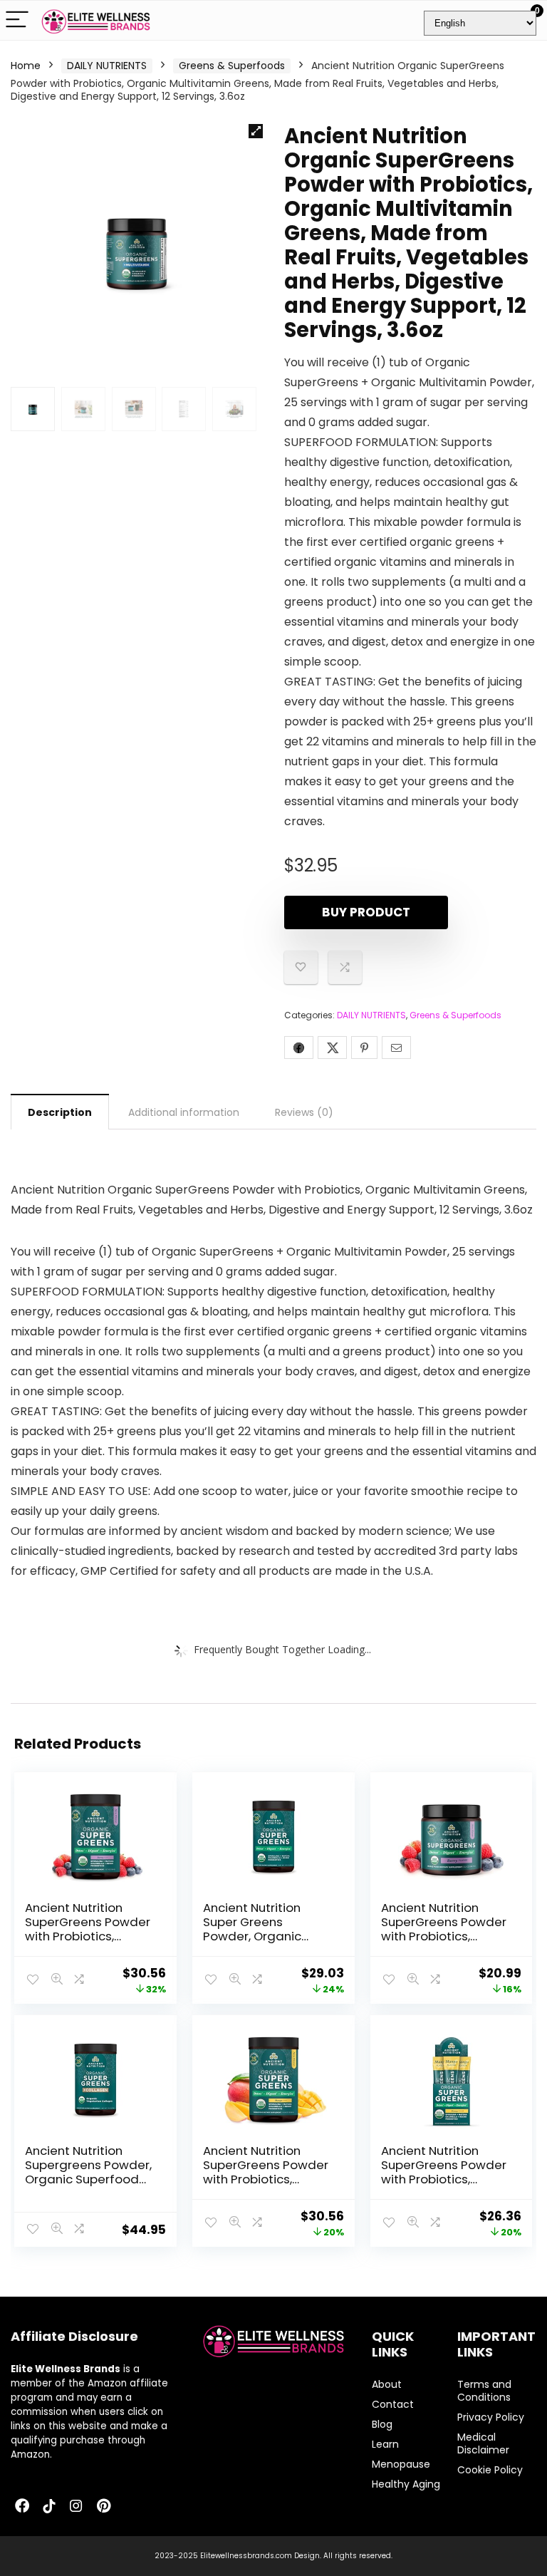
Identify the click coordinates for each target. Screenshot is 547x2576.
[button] (256, 131)
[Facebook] (22, 2507)
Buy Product (366, 912)
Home (26, 66)
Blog (382, 2424)
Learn (385, 2444)
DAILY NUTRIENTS (107, 66)
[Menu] (17, 20)
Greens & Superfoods (232, 66)
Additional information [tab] (184, 1112)
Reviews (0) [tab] (304, 1112)
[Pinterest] (103, 2507)
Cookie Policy (490, 2470)
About (387, 2384)
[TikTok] (49, 2507)
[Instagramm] (76, 2507)
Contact (393, 2404)
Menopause (401, 2464)
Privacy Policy (491, 2417)
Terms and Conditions (484, 2391)
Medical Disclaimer (483, 2443)
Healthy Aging (406, 2484)
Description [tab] (60, 1112)
